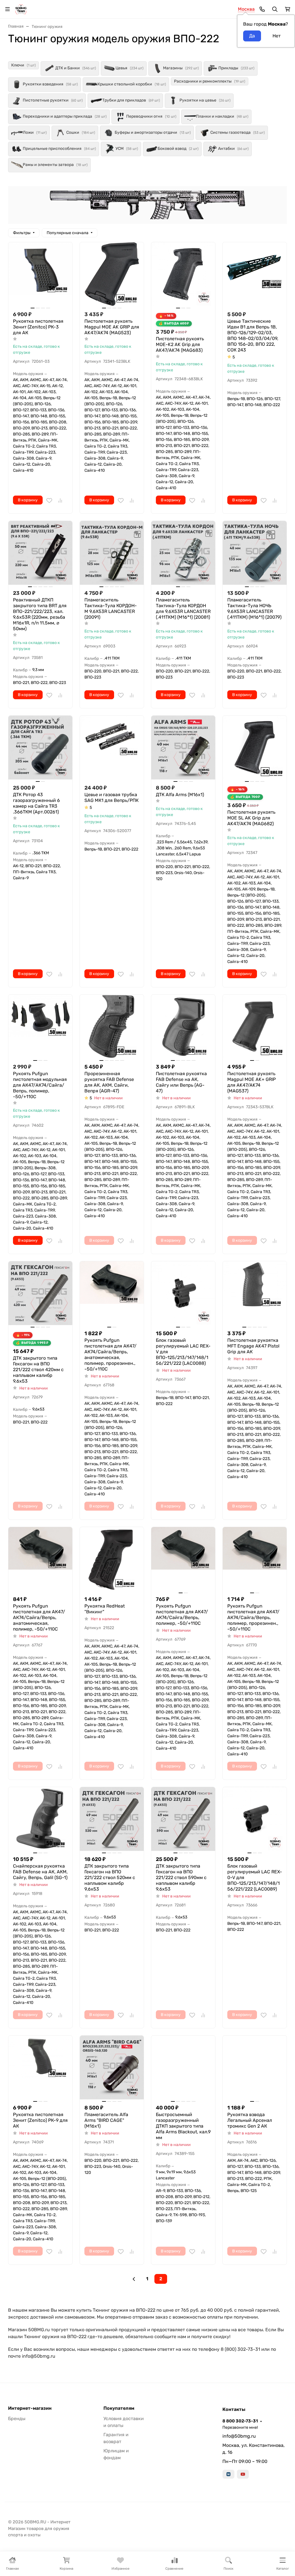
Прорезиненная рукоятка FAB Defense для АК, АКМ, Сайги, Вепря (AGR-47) (109, 1082)
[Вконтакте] (228, 2474)
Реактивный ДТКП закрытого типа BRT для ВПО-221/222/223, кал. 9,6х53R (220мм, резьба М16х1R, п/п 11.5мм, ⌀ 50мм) (40, 614)
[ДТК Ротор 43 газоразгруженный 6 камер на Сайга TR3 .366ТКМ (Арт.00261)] (40, 748)
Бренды (17, 2419)
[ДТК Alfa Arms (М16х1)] (183, 748)
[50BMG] (21, 9)
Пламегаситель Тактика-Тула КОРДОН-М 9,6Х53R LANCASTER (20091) (111, 608)
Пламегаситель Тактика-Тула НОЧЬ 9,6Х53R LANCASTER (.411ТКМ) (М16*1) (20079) (254, 608)
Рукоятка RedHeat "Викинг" (105, 1609)
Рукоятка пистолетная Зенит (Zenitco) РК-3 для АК (38, 327)
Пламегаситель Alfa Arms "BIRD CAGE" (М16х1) (106, 2120)
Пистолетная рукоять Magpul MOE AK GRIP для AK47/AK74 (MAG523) (112, 327)
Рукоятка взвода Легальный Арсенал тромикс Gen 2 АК (250, 2120)
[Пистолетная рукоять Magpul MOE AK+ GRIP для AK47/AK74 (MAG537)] (255, 1027)
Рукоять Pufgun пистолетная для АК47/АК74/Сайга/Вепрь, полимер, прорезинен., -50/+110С (253, 1617)
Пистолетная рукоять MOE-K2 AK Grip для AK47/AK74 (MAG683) (180, 344)
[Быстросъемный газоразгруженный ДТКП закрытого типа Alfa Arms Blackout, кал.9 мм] (183, 2067)
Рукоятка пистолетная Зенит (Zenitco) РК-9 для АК (40, 2120)
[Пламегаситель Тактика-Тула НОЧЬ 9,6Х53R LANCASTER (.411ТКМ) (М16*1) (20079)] (255, 553)
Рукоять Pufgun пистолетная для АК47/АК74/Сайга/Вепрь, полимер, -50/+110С (182, 1615)
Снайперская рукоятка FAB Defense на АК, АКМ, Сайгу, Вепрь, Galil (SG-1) (40, 1872)
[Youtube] (243, 2474)
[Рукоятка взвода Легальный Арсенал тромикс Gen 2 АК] (255, 2067)
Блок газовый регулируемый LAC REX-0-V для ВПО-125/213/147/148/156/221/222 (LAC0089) (255, 1877)
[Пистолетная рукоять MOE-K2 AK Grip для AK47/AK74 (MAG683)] (183, 274)
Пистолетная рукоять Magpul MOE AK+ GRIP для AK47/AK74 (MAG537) (251, 1082)
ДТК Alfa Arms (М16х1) (180, 795)
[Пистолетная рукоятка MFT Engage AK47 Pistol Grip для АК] (255, 1293)
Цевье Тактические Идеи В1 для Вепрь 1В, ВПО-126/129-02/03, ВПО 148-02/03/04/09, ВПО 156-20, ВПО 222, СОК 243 (253, 336)
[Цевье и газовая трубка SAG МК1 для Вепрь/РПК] (112, 748)
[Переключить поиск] (275, 9)
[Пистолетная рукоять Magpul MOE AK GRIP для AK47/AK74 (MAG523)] (112, 274)
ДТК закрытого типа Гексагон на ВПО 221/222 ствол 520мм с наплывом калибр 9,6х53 (110, 1877)
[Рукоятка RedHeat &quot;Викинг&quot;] (112, 1559)
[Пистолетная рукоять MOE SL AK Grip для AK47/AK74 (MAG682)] (255, 748)
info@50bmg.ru (239, 2436)
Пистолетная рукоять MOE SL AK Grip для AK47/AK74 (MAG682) (251, 818)
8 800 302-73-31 (240, 2421)
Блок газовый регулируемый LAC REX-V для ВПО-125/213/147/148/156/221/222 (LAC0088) (183, 1352)
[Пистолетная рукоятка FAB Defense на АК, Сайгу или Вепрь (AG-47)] (183, 1027)
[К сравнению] (60, 500)
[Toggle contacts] (262, 9)
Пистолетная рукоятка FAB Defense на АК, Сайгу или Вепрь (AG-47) (181, 1082)
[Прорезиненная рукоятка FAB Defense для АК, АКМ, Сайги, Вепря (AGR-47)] (112, 1027)
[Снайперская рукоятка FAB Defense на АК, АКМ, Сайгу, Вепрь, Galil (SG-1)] (40, 1819)
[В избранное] (49, 500)
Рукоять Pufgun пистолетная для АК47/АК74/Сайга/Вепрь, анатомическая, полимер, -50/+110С (39, 1617)
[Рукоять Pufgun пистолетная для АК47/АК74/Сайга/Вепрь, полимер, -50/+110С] (183, 1559)
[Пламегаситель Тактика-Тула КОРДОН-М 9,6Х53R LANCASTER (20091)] (112, 553)
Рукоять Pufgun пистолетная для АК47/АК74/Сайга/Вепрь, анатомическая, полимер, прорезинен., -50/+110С (110, 1355)
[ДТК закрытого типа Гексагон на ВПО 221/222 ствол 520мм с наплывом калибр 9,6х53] (112, 1819)
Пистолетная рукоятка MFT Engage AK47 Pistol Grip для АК (253, 1346)
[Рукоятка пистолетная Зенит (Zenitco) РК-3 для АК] (40, 274)
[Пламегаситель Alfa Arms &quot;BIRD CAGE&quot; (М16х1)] (112, 2067)
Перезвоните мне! (240, 2427)
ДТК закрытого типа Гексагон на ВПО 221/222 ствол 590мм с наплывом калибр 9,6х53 (181, 1877)
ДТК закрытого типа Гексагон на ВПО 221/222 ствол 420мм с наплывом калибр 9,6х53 (38, 1370)
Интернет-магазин (30, 2408)
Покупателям (119, 2408)
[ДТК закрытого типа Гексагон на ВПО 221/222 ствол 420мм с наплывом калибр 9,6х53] (40, 1293)
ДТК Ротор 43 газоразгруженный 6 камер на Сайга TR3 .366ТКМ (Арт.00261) (36, 803)
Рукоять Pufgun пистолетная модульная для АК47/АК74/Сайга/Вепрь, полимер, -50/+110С (40, 1085)
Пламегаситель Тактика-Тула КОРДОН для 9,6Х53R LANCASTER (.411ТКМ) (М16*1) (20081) (183, 608)
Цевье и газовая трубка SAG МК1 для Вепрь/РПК (111, 797)
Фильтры (22, 233)
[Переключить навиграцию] (7, 9)
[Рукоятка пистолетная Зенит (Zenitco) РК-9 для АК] (40, 2067)
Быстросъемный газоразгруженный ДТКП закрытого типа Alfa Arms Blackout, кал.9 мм (183, 2126)
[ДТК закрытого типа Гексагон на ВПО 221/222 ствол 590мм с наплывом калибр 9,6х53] (183, 1819)
